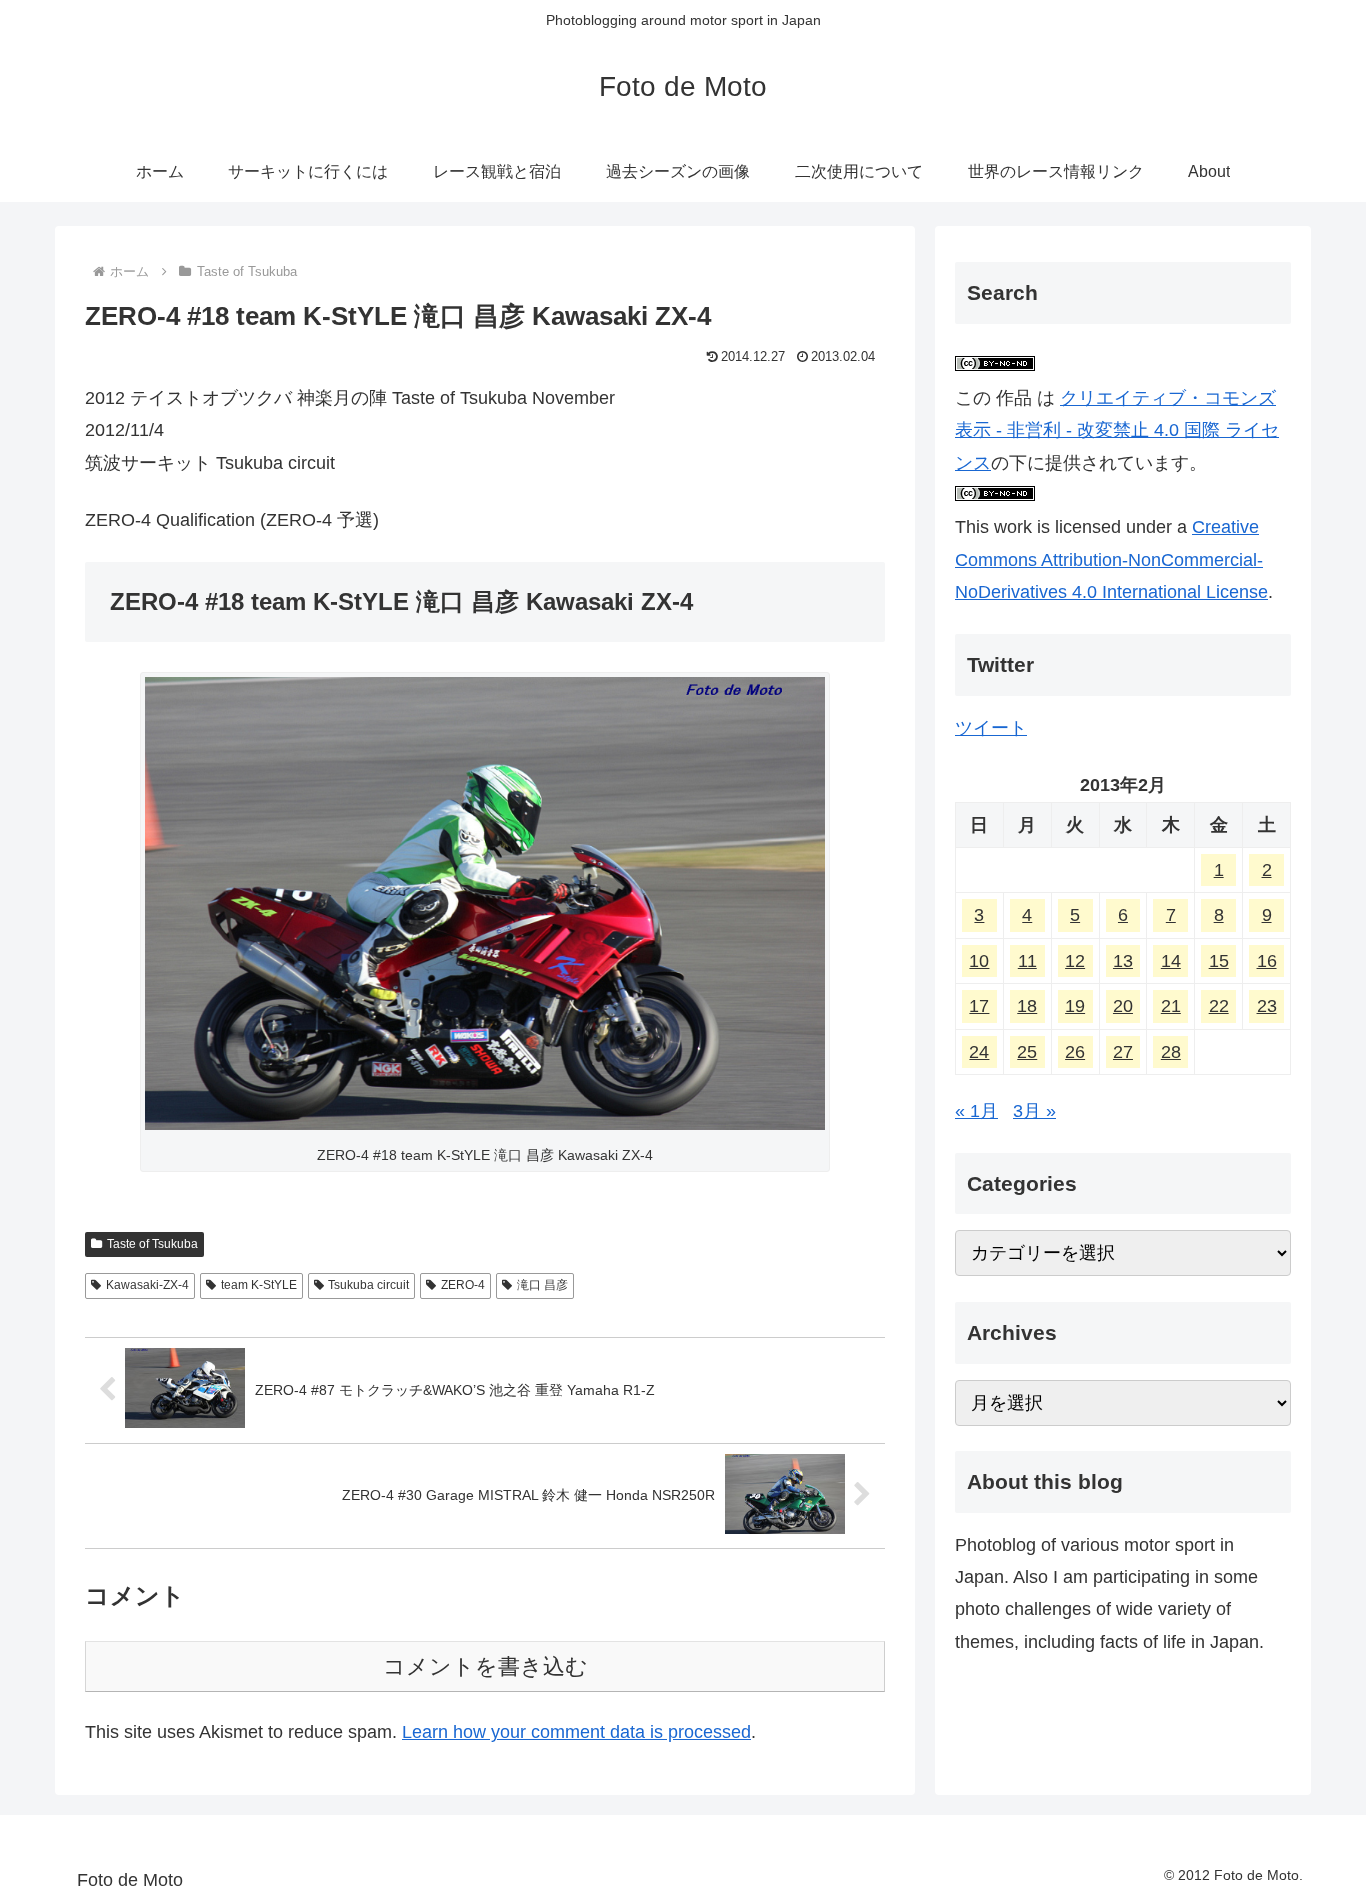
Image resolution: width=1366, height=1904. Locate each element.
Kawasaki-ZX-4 (147, 1285)
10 (979, 961)
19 (1075, 1006)
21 (1171, 1006)
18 (1027, 1006)
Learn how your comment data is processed (576, 1732)
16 (1267, 961)
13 (1123, 961)
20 (1123, 1006)
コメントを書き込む (485, 1666)
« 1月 (976, 1111)
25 (1027, 1052)
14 (1171, 961)
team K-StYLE (259, 1285)
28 (1171, 1052)
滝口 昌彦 (542, 1285)
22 (1219, 1006)
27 (1123, 1052)
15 (1219, 961)
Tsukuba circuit (368, 1285)
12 (1075, 961)
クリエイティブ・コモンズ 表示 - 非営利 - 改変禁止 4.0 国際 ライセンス (1117, 430)
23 (1267, 1006)
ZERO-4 (463, 1285)
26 (1075, 1052)
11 (1027, 961)
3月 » (1034, 1111)
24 (979, 1052)
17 (979, 1006)
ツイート (991, 728)
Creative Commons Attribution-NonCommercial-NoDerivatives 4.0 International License (1111, 559)
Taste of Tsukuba (152, 1244)
